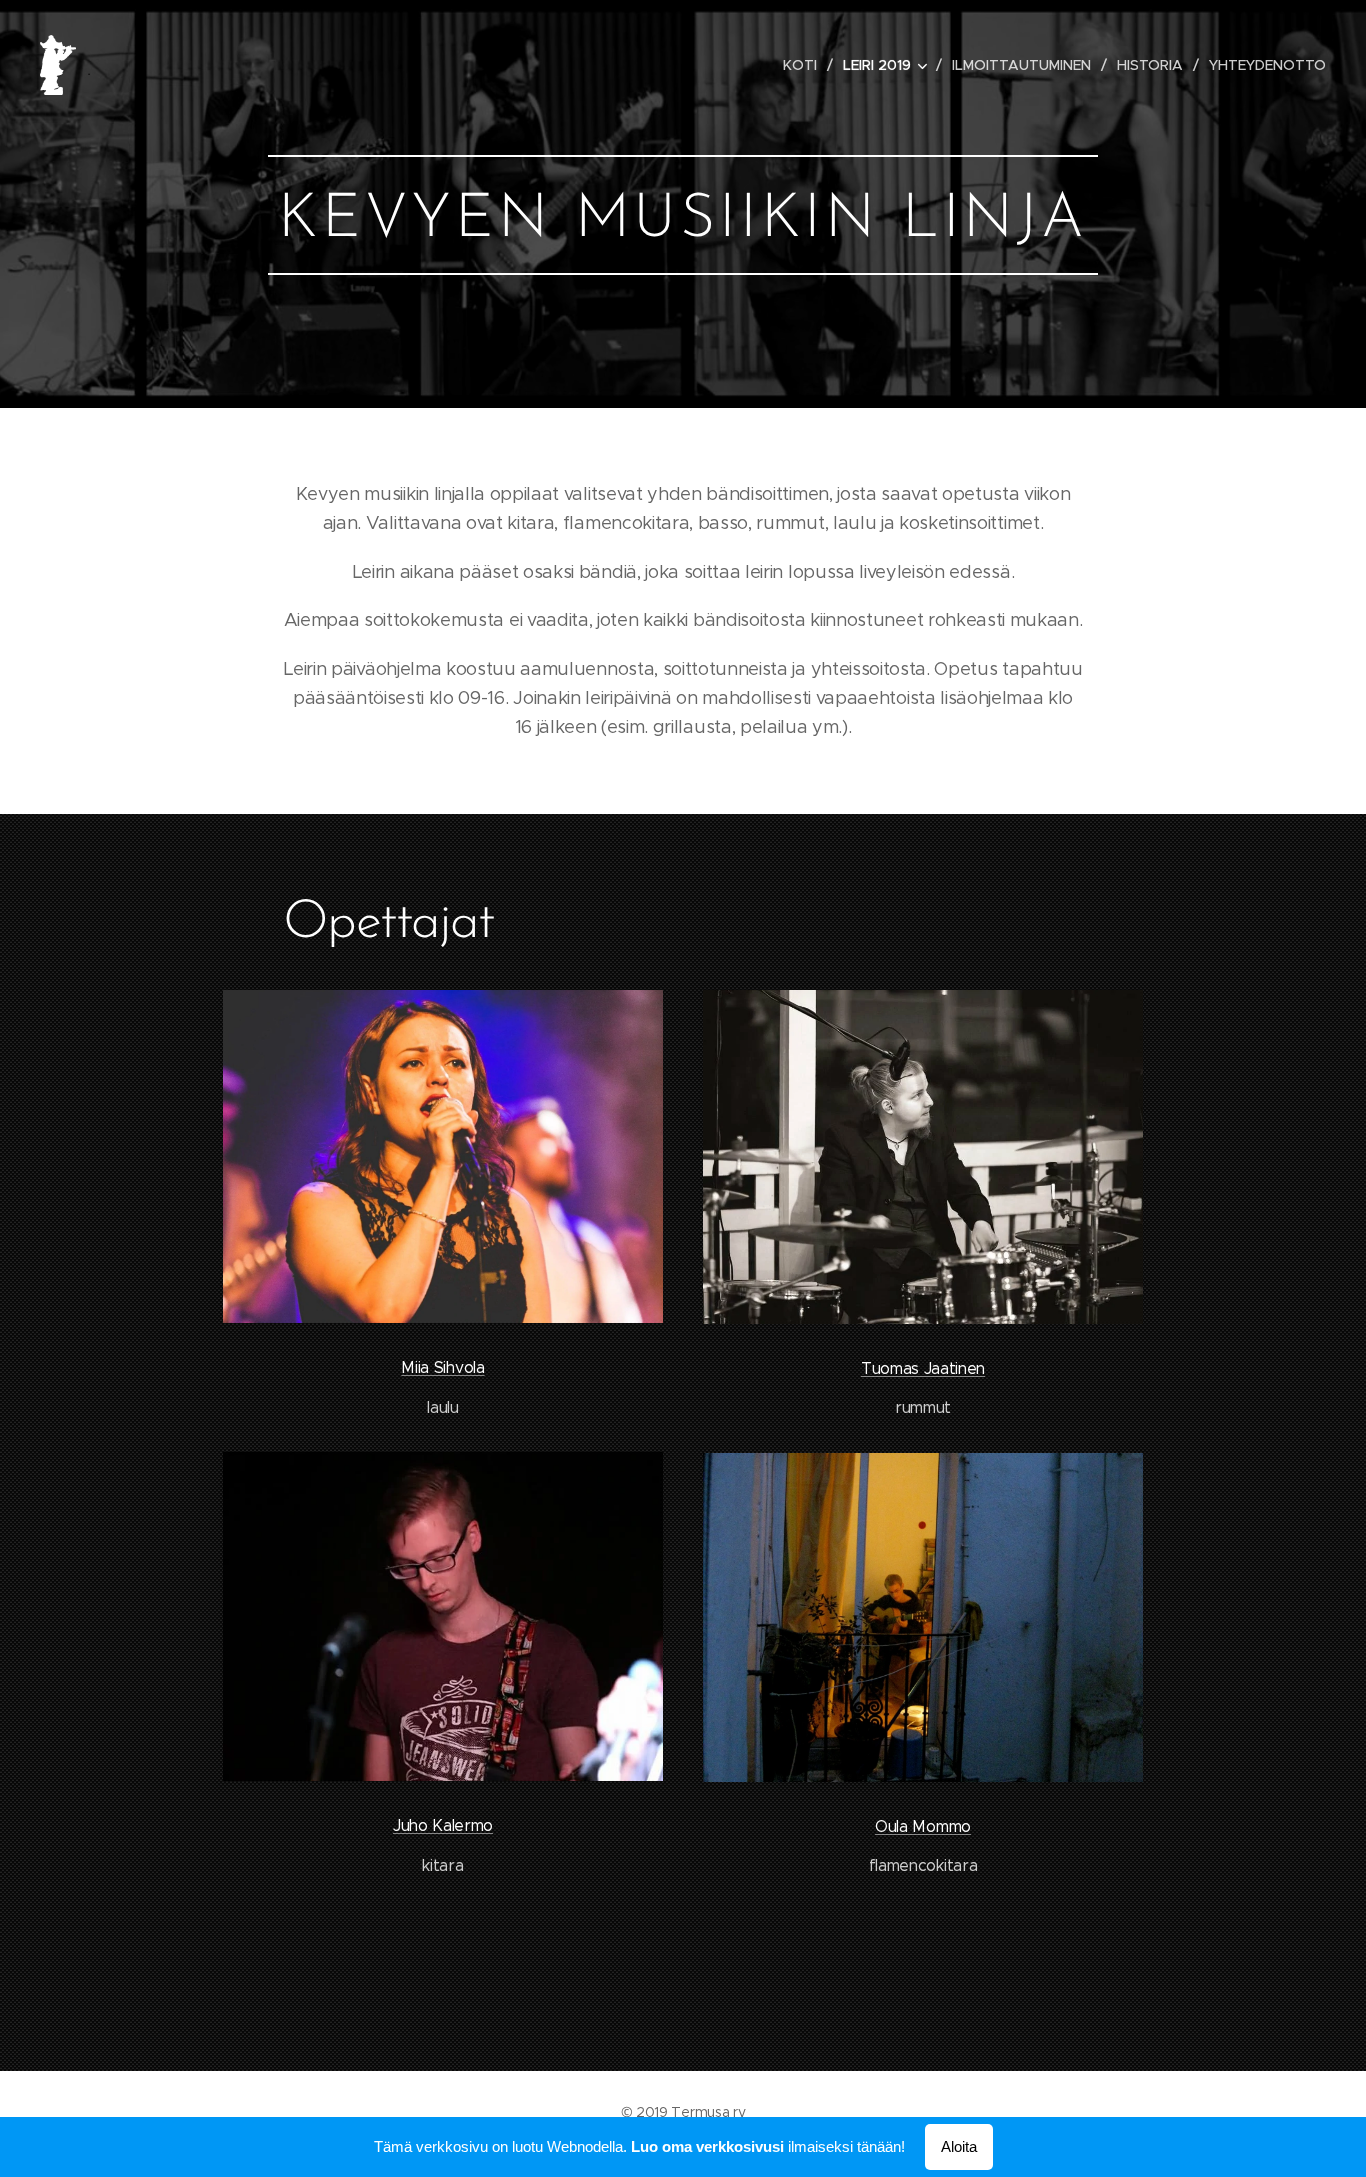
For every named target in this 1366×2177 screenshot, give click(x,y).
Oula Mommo (923, 1826)
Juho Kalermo (443, 1825)
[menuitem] (805, 65)
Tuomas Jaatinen (923, 1368)
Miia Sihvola (442, 1367)
